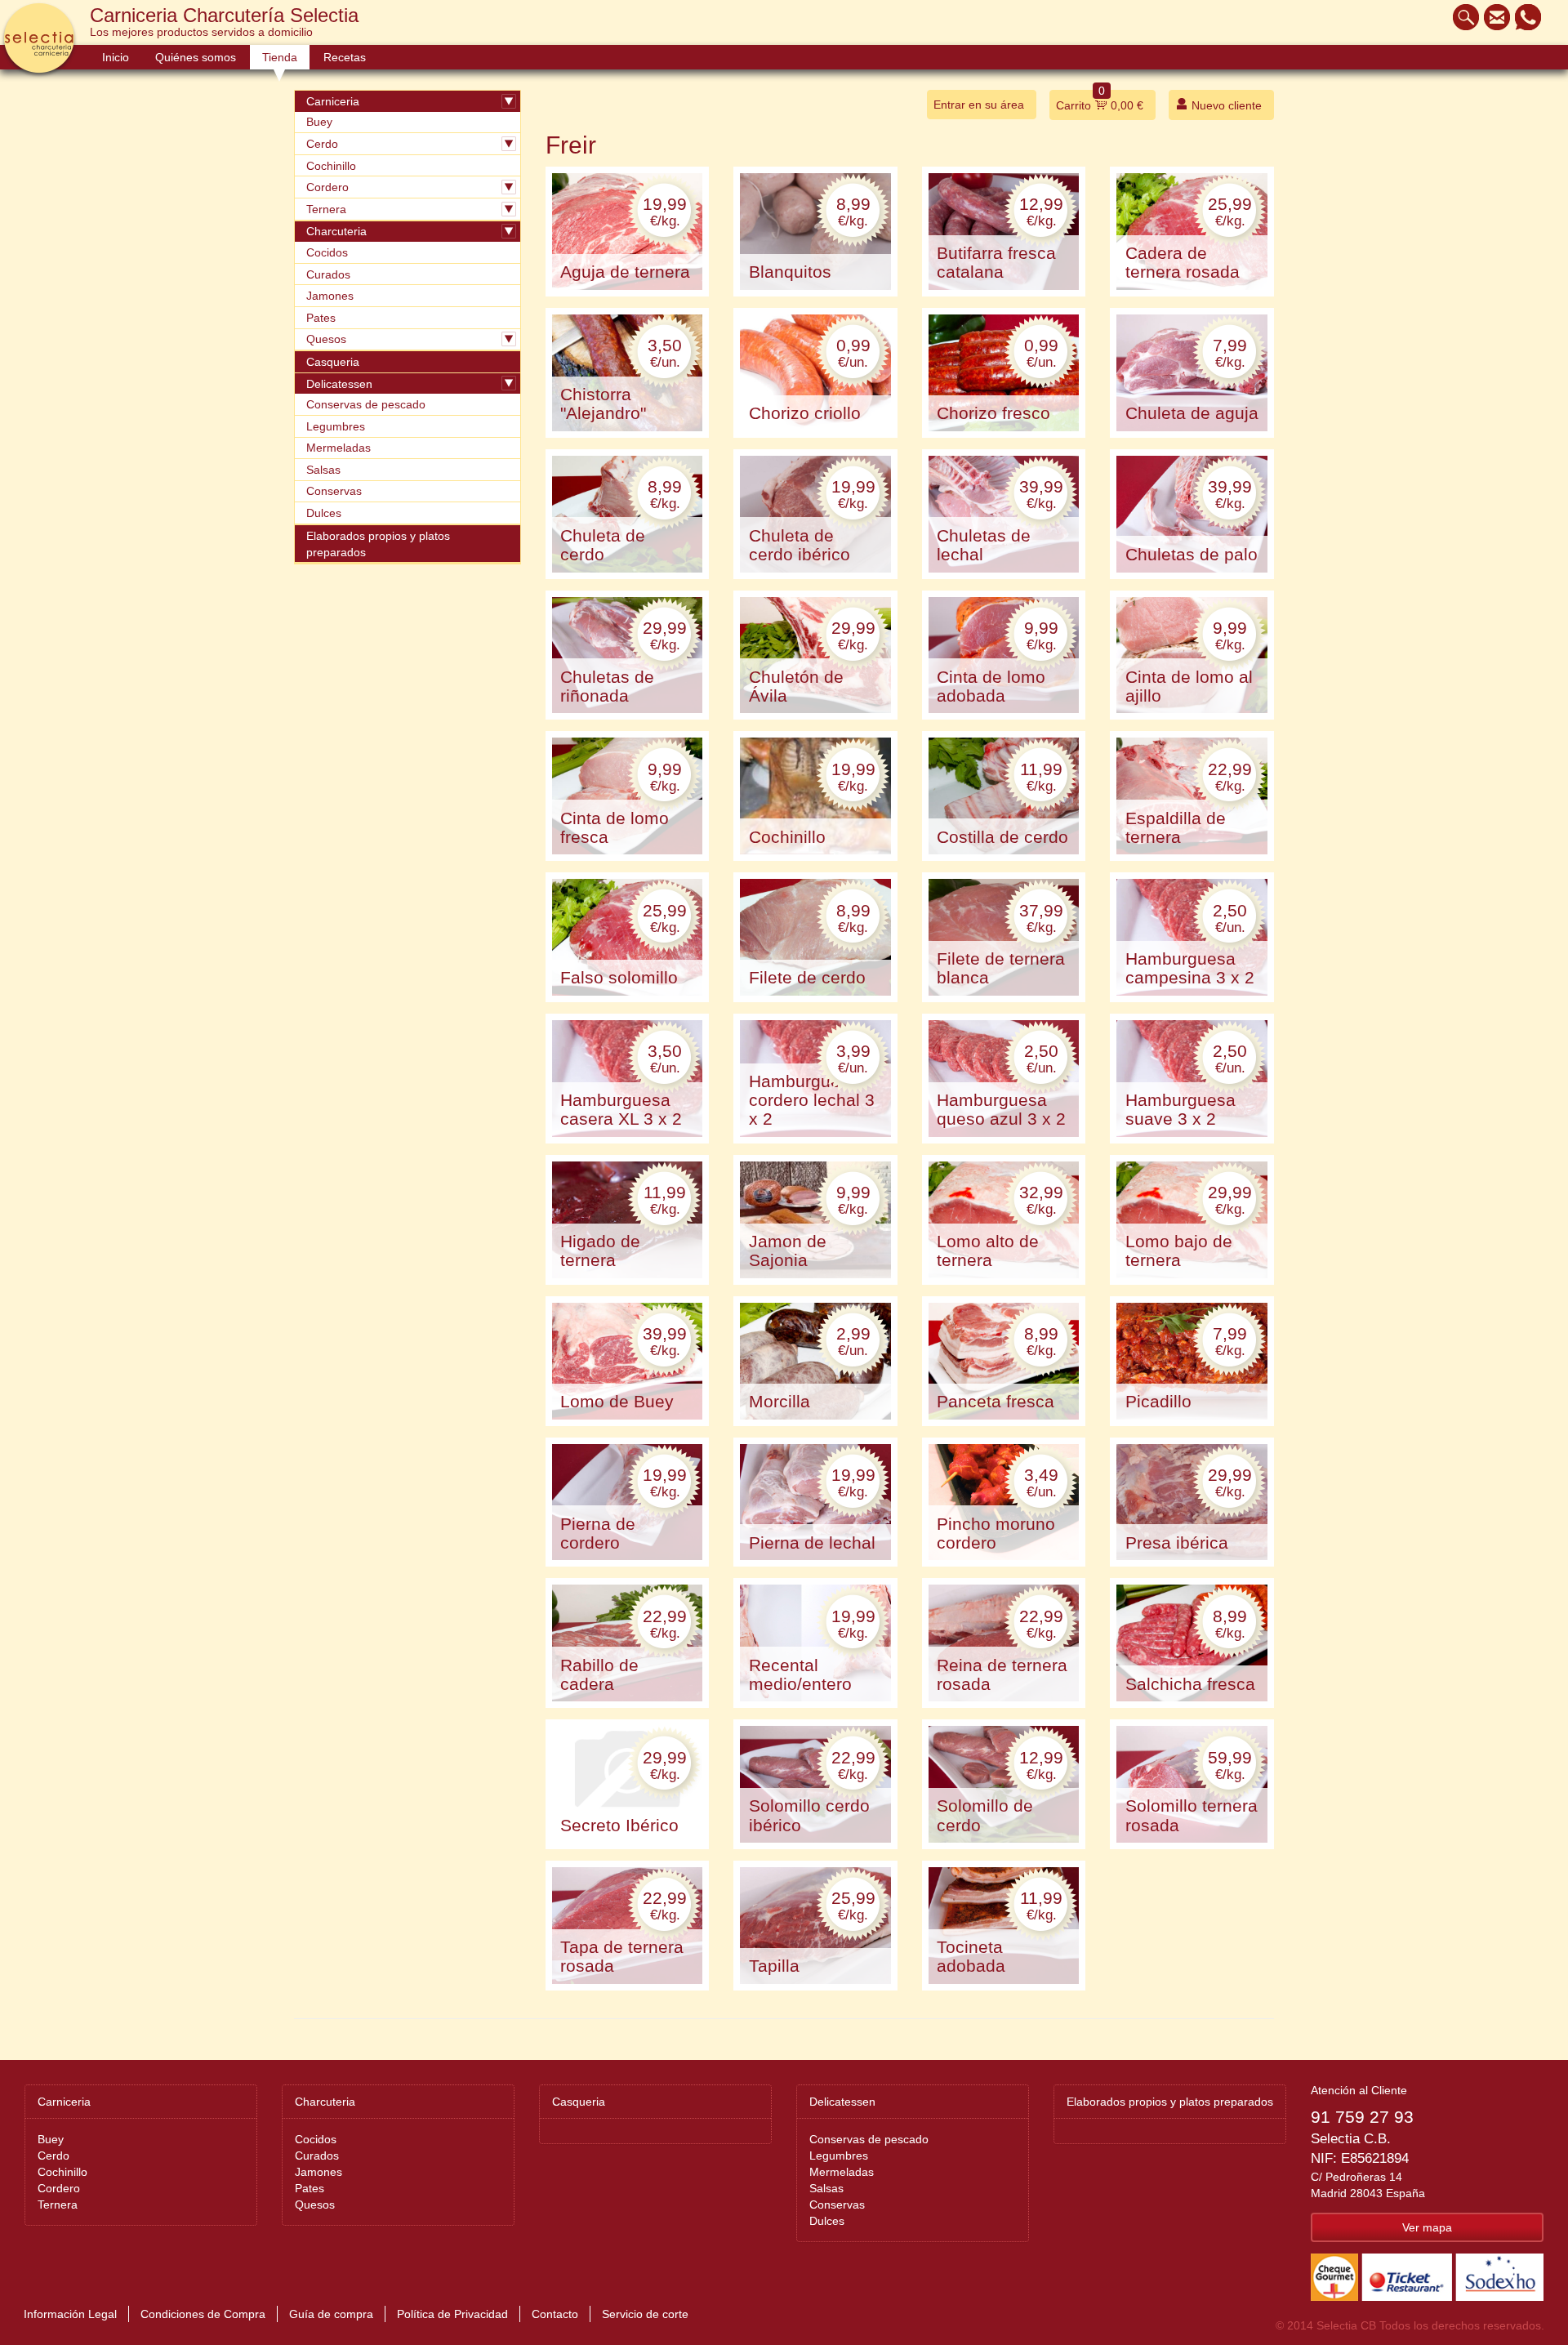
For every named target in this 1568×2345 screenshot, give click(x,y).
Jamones (330, 296)
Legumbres (336, 426)
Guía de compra (331, 2314)
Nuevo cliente (1225, 105)
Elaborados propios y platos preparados (378, 544)
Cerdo (322, 144)
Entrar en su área (979, 105)
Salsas (323, 470)
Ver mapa (1427, 2227)
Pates (321, 318)
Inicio (116, 57)
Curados (328, 274)
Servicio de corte (645, 2314)
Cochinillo (331, 166)
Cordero (327, 187)
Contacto (555, 2314)
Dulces (324, 513)
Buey (319, 122)
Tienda (280, 57)
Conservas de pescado (366, 404)
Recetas (345, 57)
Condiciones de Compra (203, 2314)
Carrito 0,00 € (1100, 101)
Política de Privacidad (452, 2314)
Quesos (326, 339)
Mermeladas (339, 448)
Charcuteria (336, 231)
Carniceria (333, 101)
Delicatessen (339, 384)
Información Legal (70, 2314)
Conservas (334, 491)
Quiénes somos (196, 57)
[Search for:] (1462, 17)
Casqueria (333, 362)
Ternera (326, 209)
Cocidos (327, 252)
